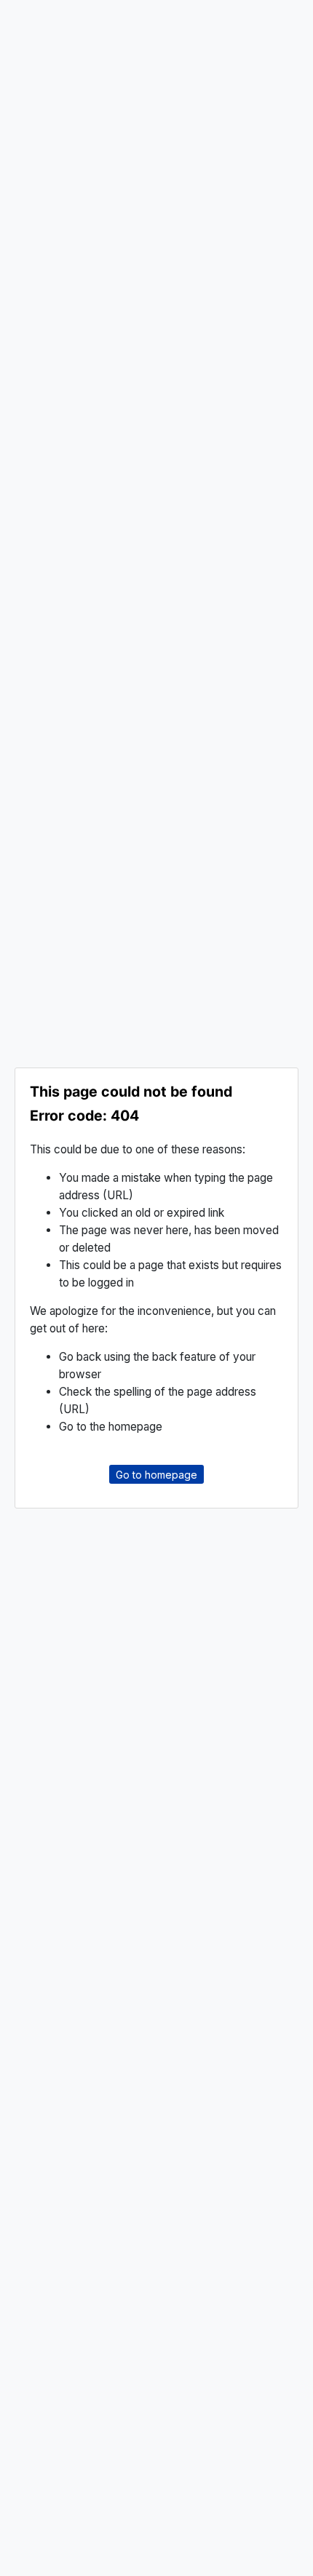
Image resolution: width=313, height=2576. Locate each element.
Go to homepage (156, 1475)
